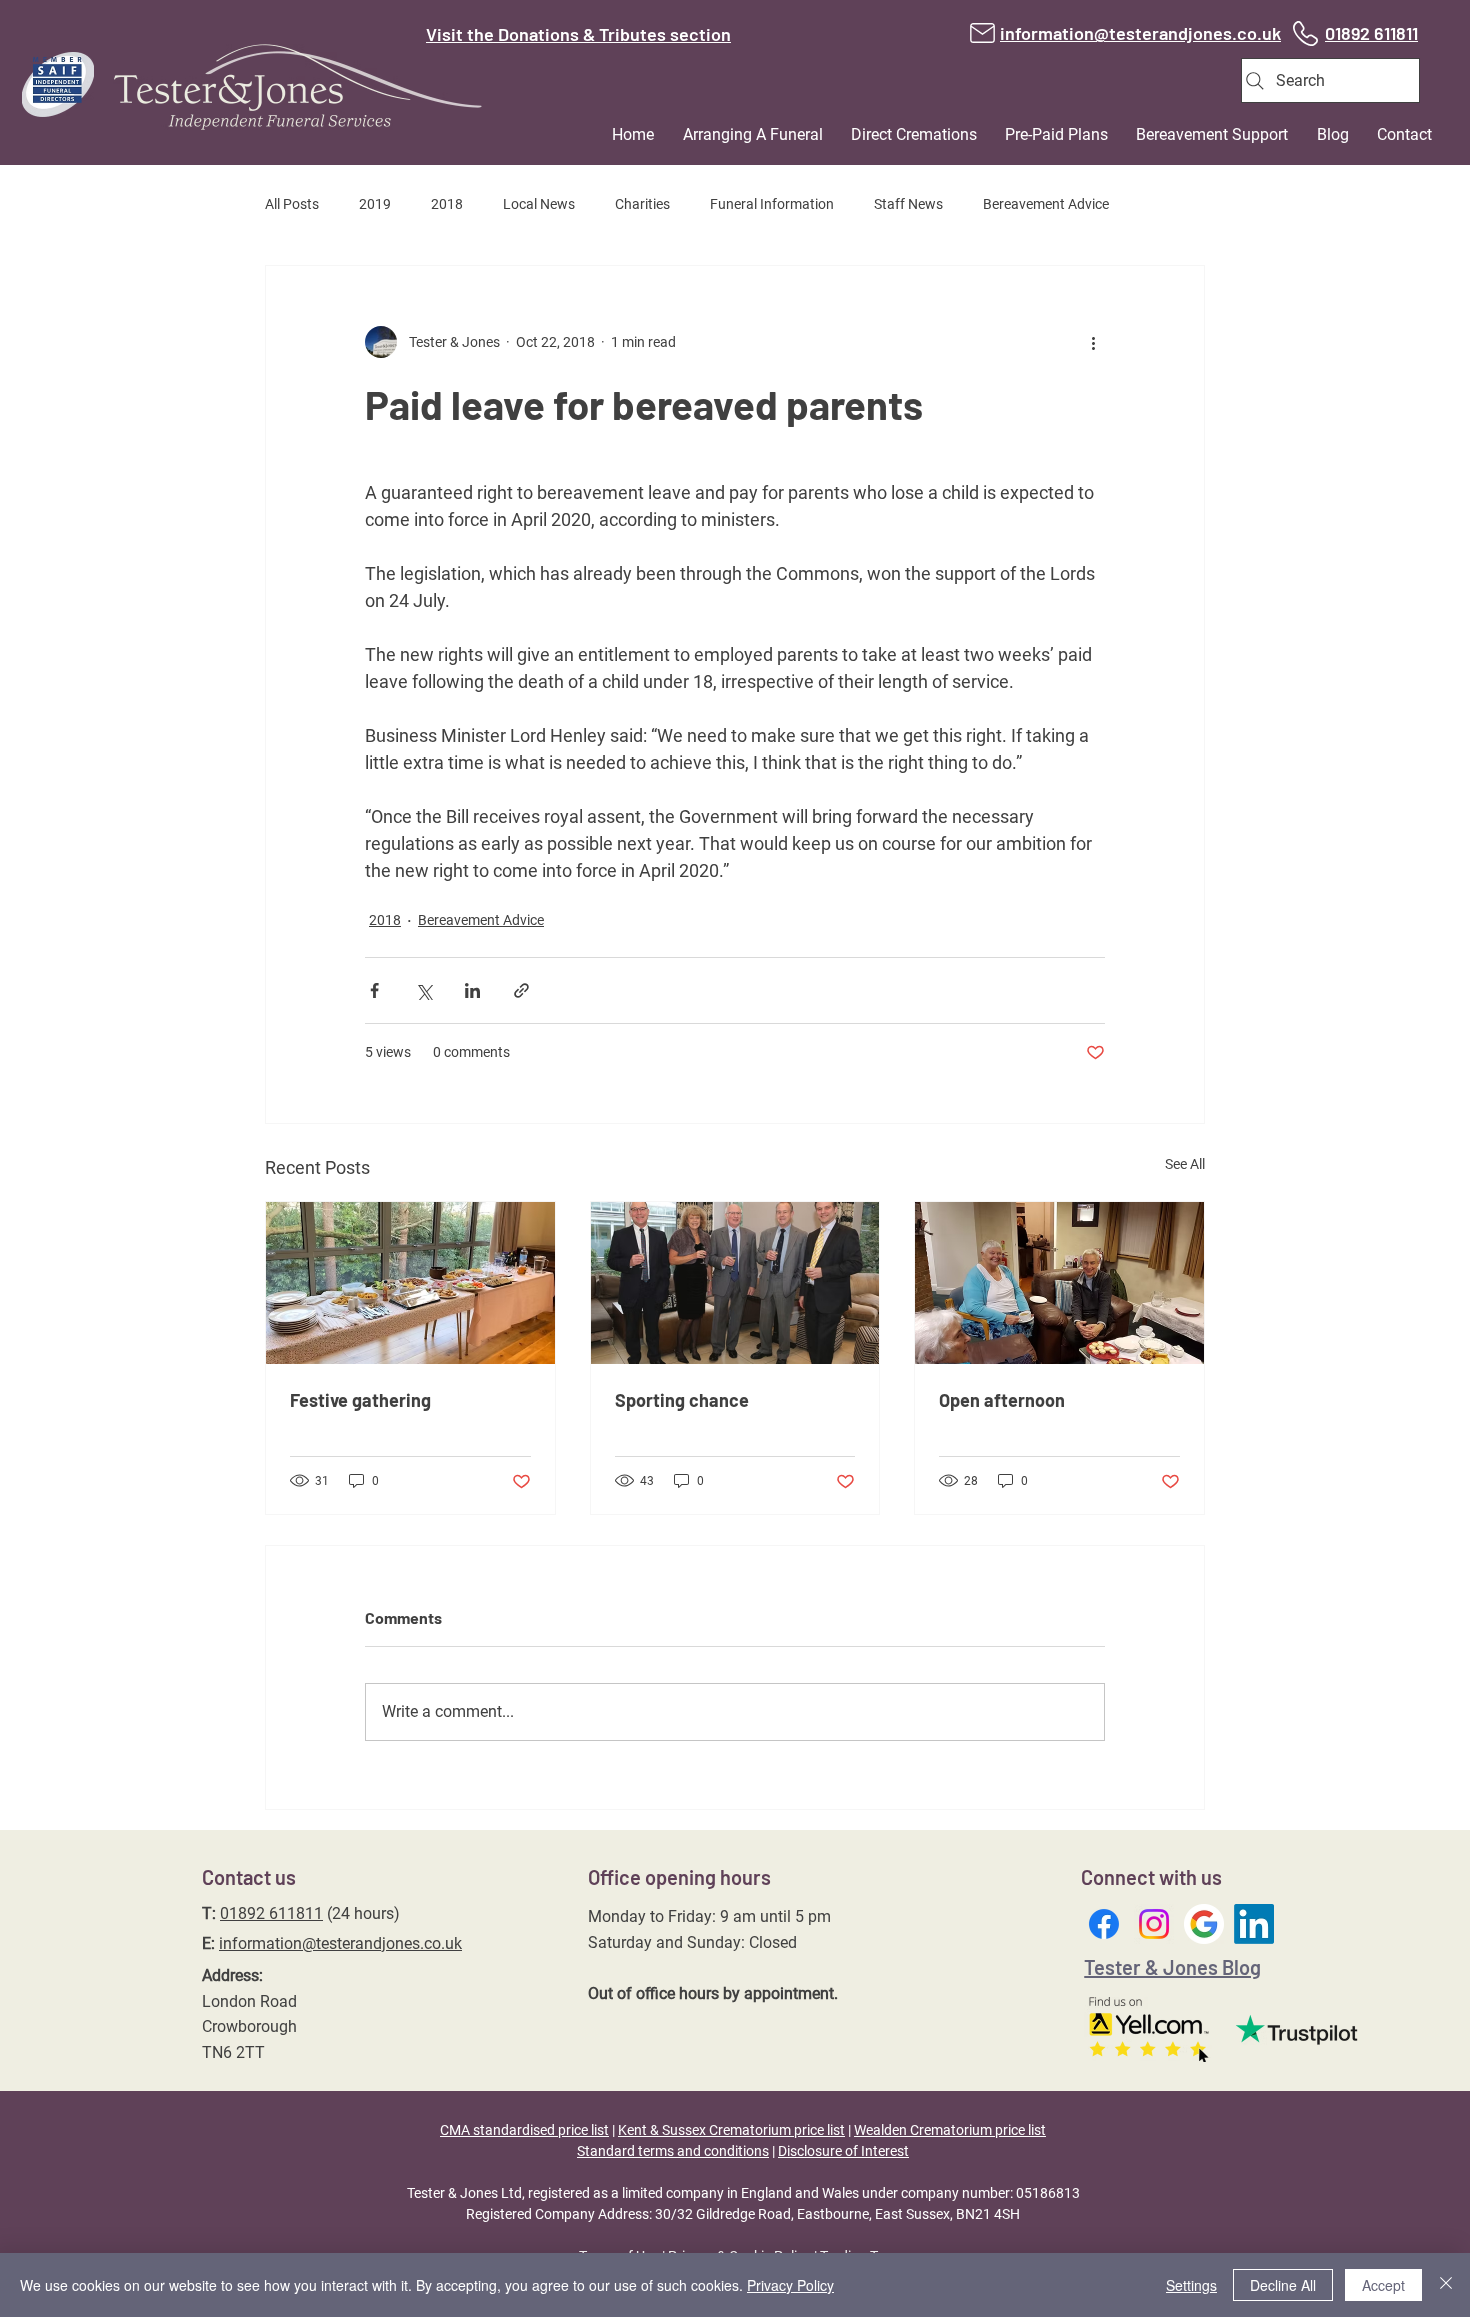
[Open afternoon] (1059, 1283)
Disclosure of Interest (843, 2151)
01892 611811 (271, 1913)
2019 (375, 204)
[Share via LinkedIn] (472, 990)
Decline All (1283, 2285)
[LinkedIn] (1254, 1924)
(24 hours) (361, 1913)
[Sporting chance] (735, 1283)
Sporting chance (682, 1400)
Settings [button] (1191, 2285)
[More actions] (1093, 342)
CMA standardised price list (524, 2130)
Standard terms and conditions (673, 2151)
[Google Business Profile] (1204, 1924)
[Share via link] (521, 990)
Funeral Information (772, 204)
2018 (447, 204)
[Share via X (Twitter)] (423, 990)
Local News (539, 204)
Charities (642, 204)
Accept (1383, 2285)
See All (1185, 1164)
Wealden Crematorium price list (950, 2130)
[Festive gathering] (410, 1283)
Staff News (908, 204)
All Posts (292, 204)
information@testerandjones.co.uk (340, 1943)
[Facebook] (1104, 1924)
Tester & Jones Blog (1172, 1967)
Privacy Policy (790, 2285)
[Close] (1446, 2285)
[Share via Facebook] (374, 990)
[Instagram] (1154, 1924)
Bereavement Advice (1046, 204)
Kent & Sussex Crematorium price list (731, 2130)
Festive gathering (360, 1400)
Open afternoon (1002, 1400)
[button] (742, 134)
